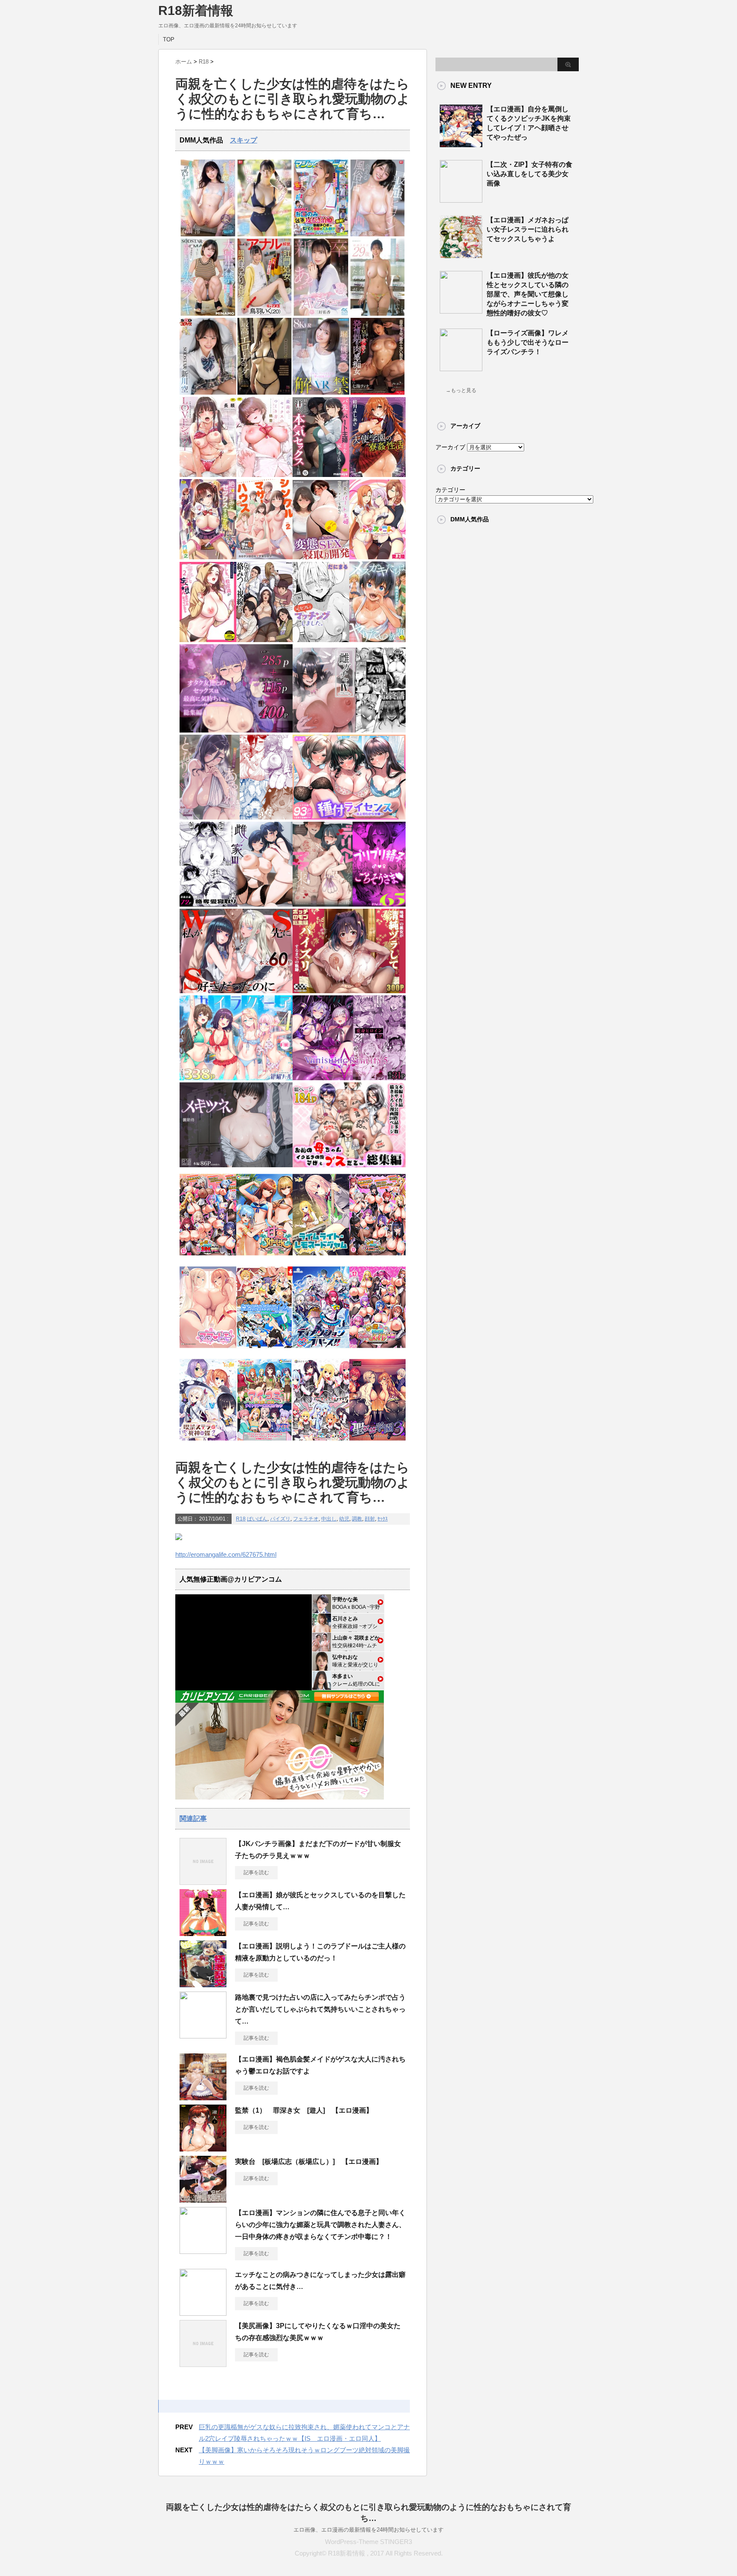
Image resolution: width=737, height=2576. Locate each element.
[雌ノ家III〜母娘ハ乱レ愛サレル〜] (236, 905)
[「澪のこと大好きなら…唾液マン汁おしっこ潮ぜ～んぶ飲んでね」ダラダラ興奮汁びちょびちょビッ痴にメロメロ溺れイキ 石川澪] (208, 234)
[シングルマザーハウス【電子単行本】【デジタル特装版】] (265, 557)
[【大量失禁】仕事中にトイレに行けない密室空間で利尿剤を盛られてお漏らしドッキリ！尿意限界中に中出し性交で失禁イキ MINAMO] (208, 314)
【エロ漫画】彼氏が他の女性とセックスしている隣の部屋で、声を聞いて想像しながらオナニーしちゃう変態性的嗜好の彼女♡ (528, 294)
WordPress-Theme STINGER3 (368, 2542)
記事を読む (256, 1872)
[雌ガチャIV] (349, 731)
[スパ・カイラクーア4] (236, 1078)
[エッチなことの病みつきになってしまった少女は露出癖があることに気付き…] (203, 2312)
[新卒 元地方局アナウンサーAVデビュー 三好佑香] (321, 314)
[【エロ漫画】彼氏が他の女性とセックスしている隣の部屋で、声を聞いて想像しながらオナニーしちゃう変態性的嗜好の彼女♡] (461, 310)
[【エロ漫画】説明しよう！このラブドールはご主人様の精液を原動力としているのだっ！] (203, 1984)
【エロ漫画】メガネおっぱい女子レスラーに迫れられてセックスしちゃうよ (528, 229)
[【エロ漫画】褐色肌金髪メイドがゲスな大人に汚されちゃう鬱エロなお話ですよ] (203, 2097)
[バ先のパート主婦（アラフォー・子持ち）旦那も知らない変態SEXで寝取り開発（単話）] (321, 557)
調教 (357, 1519)
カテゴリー (450, 490)
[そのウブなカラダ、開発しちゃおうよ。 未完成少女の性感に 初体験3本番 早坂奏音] (265, 234)
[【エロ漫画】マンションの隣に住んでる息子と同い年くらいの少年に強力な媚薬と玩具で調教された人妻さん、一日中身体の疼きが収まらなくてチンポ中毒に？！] (203, 2250)
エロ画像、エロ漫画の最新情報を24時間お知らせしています (368, 2530)
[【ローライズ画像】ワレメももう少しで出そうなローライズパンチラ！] (461, 368)
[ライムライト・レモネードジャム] (321, 1258)
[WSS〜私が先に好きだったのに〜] (236, 991)
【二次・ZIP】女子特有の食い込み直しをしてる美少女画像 (530, 174)
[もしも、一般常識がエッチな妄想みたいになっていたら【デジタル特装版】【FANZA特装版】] (208, 640)
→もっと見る (461, 390)
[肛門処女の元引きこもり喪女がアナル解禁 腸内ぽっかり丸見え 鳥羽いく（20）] (265, 314)
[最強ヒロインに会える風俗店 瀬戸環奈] (378, 234)
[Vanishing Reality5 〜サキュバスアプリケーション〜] (349, 1078)
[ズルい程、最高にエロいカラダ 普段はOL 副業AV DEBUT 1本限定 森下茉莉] (265, 393)
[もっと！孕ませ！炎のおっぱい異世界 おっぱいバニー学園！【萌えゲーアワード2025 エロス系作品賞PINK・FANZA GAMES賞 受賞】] (378, 1258)
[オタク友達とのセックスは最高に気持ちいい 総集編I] (236, 731)
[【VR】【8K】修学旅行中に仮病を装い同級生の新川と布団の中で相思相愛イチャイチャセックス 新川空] (208, 393)
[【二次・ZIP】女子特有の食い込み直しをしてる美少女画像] (461, 199)
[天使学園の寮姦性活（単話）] (378, 475)
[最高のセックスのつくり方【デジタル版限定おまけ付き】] (265, 475)
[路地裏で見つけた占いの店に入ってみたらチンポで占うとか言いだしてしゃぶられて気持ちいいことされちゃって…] (203, 2035)
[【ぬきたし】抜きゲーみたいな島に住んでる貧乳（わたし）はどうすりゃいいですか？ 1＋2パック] (265, 1351)
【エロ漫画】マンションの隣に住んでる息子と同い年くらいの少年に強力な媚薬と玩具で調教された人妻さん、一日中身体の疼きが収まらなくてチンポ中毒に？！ (320, 2225)
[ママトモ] (208, 1351)
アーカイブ (450, 447)
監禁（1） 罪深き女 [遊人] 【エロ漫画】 (304, 2110)
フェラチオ (306, 1519)
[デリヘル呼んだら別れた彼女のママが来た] (349, 905)
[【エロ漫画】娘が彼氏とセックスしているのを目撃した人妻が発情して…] (203, 1933)
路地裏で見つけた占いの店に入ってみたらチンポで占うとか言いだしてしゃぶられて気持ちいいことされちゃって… (320, 2009)
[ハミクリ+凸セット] (321, 1443)
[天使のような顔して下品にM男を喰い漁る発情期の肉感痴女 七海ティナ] (378, 393)
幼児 (344, 1519)
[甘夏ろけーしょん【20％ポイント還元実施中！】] (265, 1258)
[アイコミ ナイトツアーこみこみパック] (265, 1443)
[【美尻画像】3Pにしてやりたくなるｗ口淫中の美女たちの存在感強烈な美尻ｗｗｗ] (203, 2364)
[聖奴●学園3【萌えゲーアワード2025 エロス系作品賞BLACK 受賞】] (378, 1443)
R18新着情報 (196, 10)
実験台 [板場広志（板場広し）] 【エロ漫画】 (309, 2162)
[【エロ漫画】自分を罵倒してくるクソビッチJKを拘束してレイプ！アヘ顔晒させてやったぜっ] (461, 144)
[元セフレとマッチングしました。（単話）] (321, 640)
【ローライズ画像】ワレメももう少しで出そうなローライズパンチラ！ (528, 342)
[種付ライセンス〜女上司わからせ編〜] (349, 818)
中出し (329, 1519)
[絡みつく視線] (265, 640)
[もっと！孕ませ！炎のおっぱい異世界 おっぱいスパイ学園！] (208, 1258)
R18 (241, 1519)
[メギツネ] (236, 1165)
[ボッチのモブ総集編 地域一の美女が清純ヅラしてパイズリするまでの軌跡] (349, 991)
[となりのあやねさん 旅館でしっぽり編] (236, 818)
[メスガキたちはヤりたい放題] (378, 640)
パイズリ (280, 1519)
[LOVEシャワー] (208, 475)
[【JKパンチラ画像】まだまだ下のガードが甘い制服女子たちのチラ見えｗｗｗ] (203, 1881)
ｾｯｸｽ (383, 1519)
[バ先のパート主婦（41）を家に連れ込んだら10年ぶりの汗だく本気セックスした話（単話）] (321, 475)
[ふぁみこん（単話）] (378, 557)
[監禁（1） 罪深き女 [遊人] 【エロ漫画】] (203, 2148)
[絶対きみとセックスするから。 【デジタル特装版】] (208, 557)
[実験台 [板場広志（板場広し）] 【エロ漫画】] (203, 2199)
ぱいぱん (257, 1519)
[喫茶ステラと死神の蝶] (208, 1443)
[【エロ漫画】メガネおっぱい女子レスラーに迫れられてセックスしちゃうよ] (461, 255)
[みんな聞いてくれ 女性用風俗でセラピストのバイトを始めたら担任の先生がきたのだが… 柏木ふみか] (378, 314)
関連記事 (193, 1819)
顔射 (370, 1519)
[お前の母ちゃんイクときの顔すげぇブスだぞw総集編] (349, 1165)
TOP (169, 39)
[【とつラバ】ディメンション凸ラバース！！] (321, 1351)
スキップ (244, 140)
